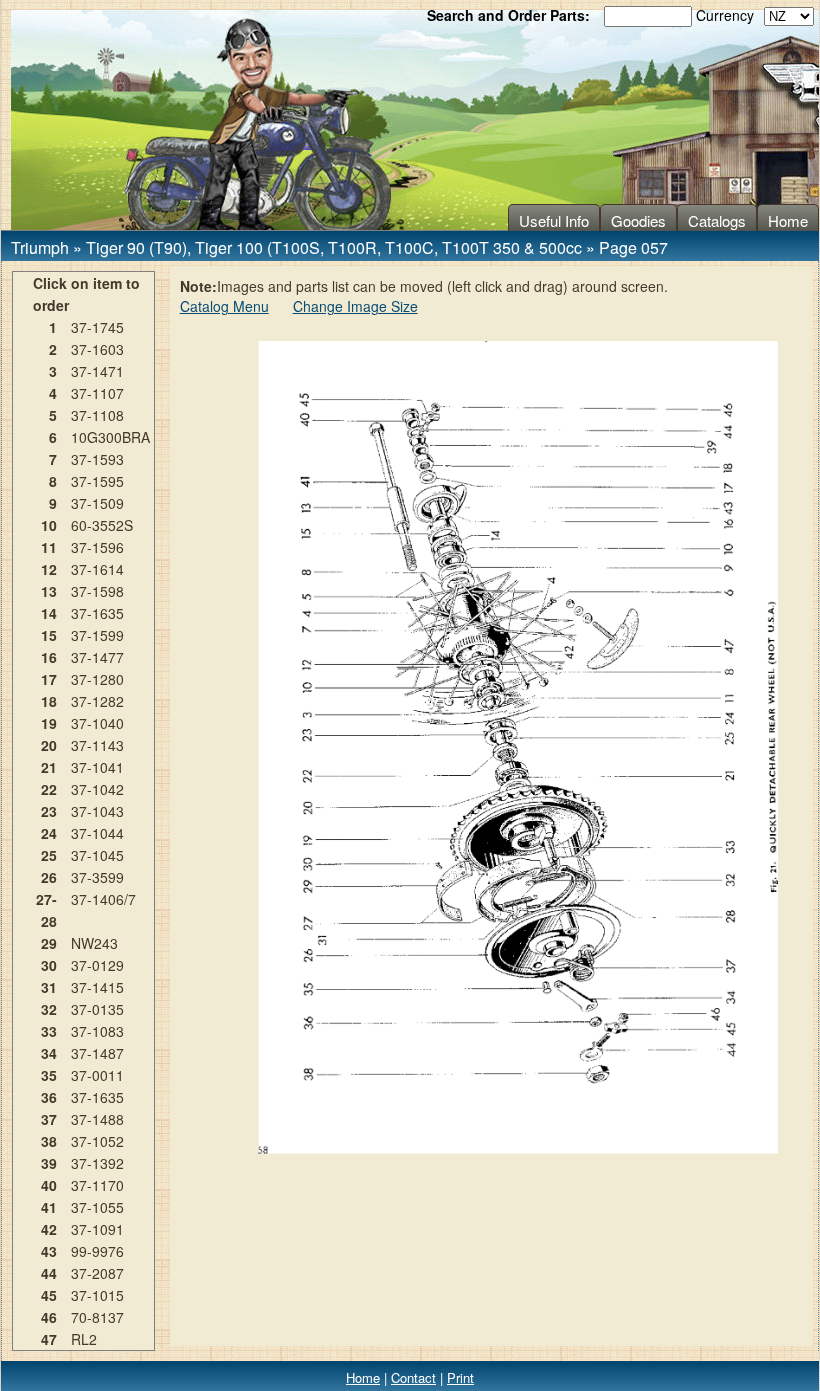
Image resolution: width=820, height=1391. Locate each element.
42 (49, 1229)
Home (788, 220)
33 (49, 1031)
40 (49, 1185)
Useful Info (554, 220)
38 (49, 1141)
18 (49, 701)
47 (49, 1339)
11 (49, 547)
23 (49, 811)
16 (49, 657)
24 (49, 833)
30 (49, 965)
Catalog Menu (224, 306)
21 (49, 767)
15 (49, 635)
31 (49, 987)
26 (49, 877)
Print (460, 1377)
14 (49, 613)
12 (49, 569)
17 (49, 679)
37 (49, 1119)
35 (49, 1075)
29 (49, 943)
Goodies (638, 220)
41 (49, 1207)
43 (49, 1251)
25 (49, 855)
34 (49, 1053)
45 (49, 1295)
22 (49, 789)
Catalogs (717, 220)
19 (49, 723)
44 (49, 1273)
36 (49, 1097)
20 (49, 745)
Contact (413, 1377)
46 (49, 1317)
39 (49, 1163)
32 (49, 1009)
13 (49, 591)
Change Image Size (355, 306)
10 (49, 525)
